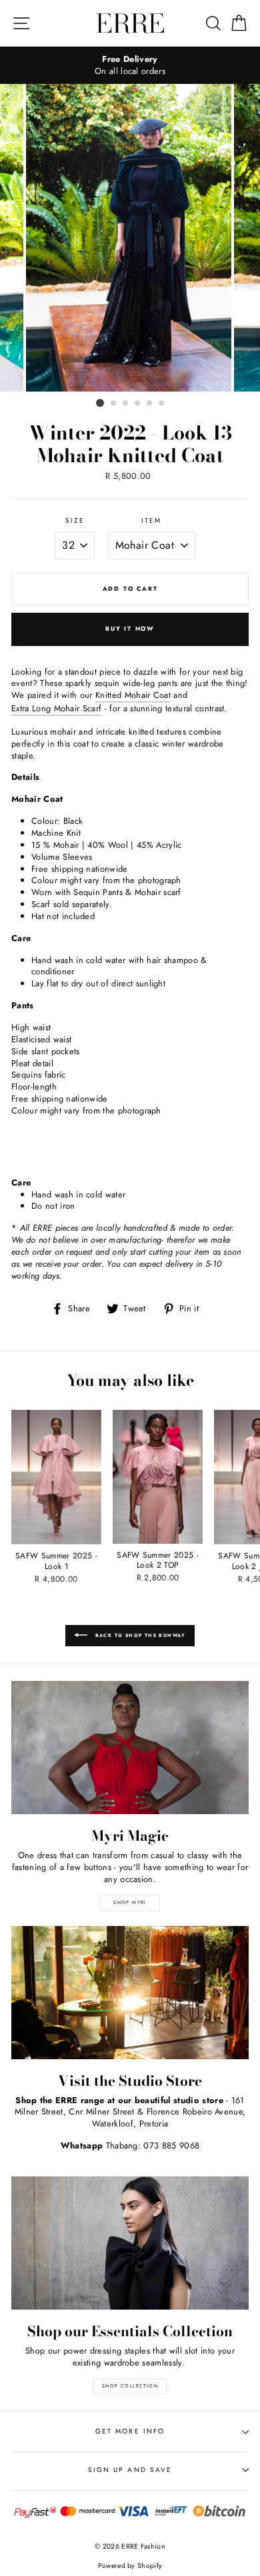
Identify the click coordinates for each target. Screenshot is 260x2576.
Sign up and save (130, 2470)
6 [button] (162, 404)
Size (75, 521)
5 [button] (150, 404)
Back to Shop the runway (139, 1636)
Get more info (130, 2431)
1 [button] (100, 403)
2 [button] (114, 404)
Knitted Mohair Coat (133, 695)
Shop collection (130, 2386)
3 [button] (126, 404)
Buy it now (130, 628)
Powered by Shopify (130, 2566)
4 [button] (138, 404)
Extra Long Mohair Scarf (56, 709)
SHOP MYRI (130, 1903)
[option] (130, 65)
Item (151, 521)
